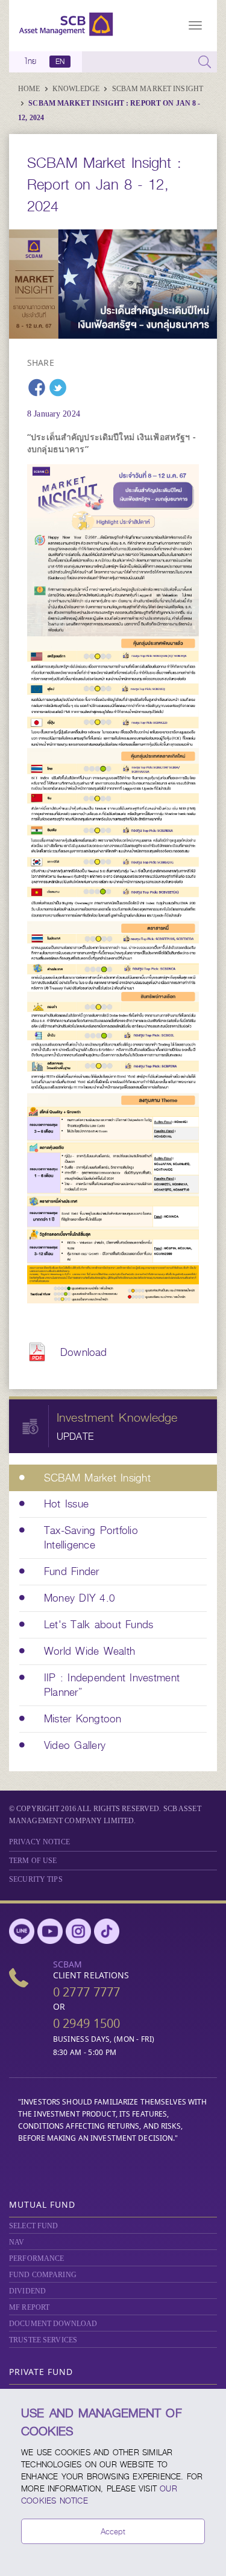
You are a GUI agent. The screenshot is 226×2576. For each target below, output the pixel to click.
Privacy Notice (39, 1842)
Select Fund (33, 2226)
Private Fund (41, 2372)
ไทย (31, 62)
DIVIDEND (27, 2291)
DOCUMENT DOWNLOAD (53, 2324)
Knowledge (77, 89)
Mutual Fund (42, 2204)
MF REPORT (29, 2307)
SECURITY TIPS (36, 1879)
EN (60, 62)
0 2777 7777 (87, 1992)
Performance (36, 2258)
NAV (17, 2242)
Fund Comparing (43, 2275)
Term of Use (33, 1861)
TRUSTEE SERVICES (43, 2340)
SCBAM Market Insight (158, 89)
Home (30, 89)
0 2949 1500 (87, 2023)
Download (83, 1352)
